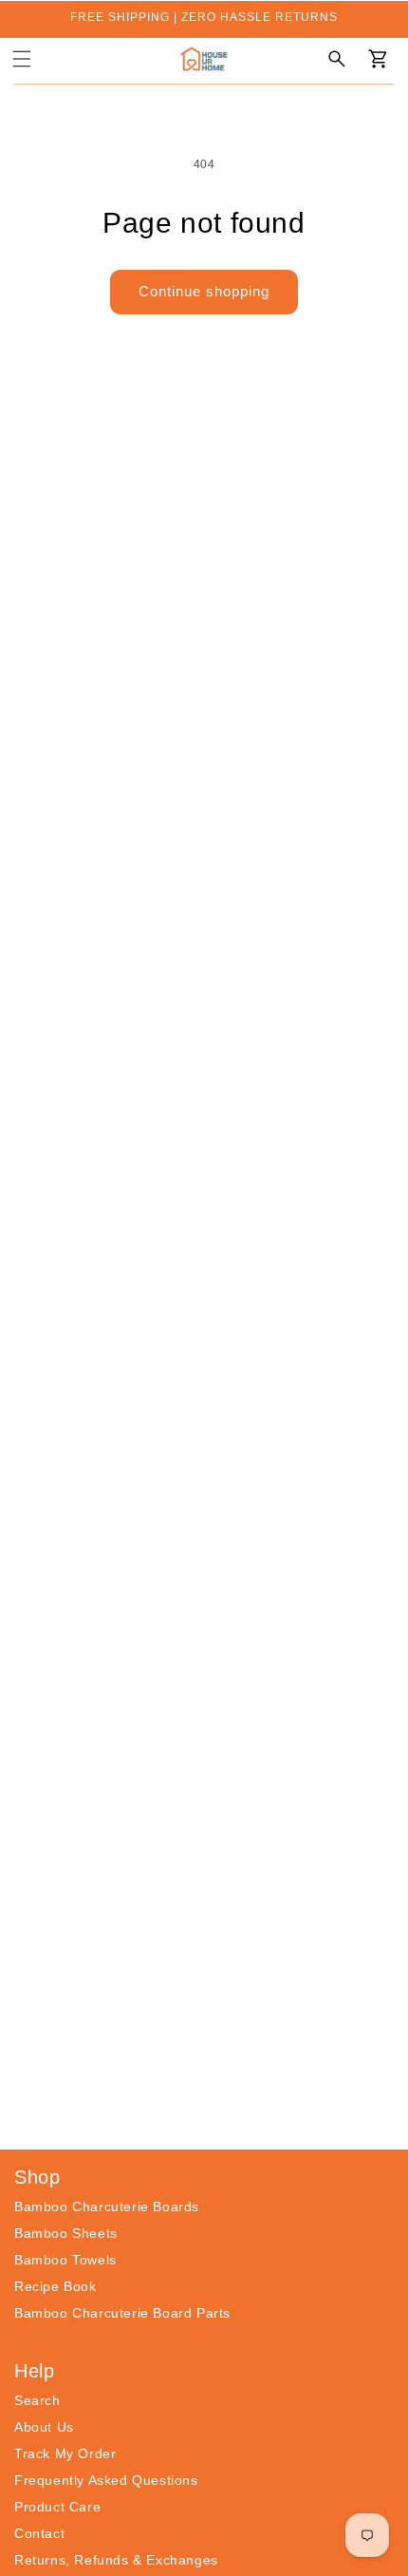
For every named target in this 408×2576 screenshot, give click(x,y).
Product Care (57, 2507)
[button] (22, 59)
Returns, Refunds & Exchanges (116, 2560)
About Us (44, 2427)
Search (37, 2400)
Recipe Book (56, 2286)
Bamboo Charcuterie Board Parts (122, 2313)
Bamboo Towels (65, 2260)
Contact (39, 2533)
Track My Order (65, 2453)
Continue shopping (204, 291)
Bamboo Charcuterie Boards (107, 2207)
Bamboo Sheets (66, 2233)
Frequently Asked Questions (106, 2480)
